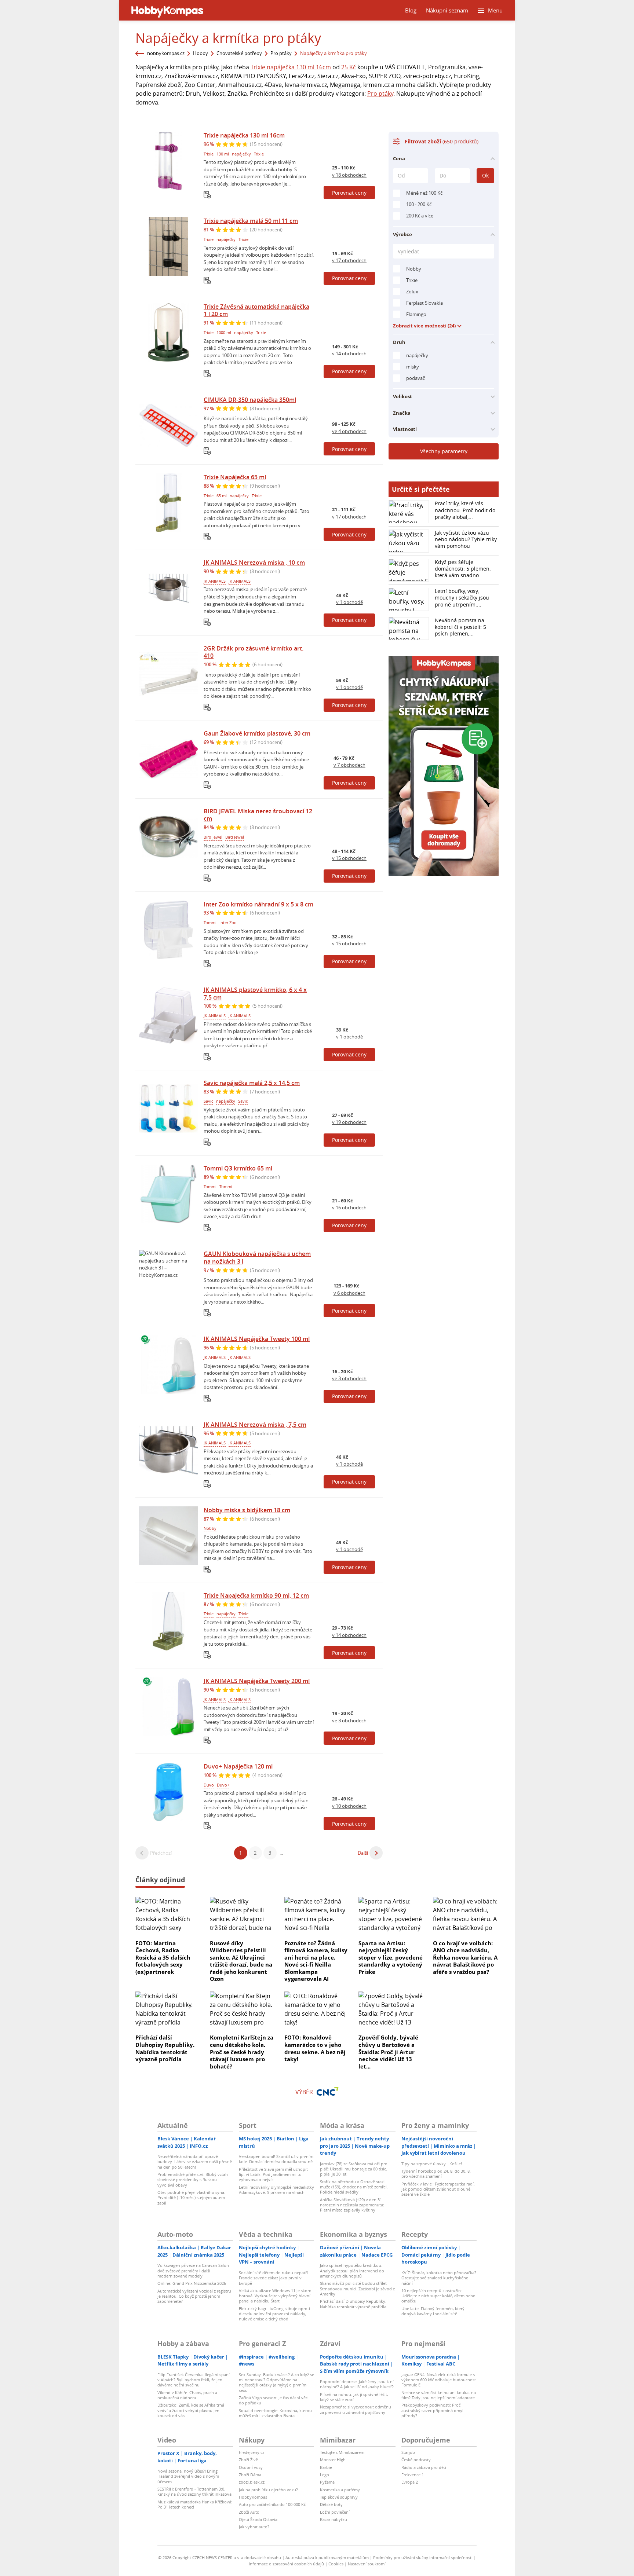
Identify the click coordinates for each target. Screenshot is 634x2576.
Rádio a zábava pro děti (424, 2467)
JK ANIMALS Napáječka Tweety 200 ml (257, 1681)
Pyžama (327, 2482)
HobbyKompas (253, 2497)
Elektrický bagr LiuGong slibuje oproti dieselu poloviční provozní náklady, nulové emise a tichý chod (274, 2314)
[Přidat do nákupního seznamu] (207, 195)
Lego (325, 2475)
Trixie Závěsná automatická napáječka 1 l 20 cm (256, 310)
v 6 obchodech (349, 1293)
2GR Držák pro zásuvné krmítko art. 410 (254, 652)
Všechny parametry (444, 451)
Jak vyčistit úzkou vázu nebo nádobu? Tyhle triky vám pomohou (466, 539)
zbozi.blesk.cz (252, 2482)
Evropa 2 (410, 2482)
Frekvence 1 (413, 2475)
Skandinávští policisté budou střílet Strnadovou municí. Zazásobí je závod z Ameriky (357, 2289)
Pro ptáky (281, 53)
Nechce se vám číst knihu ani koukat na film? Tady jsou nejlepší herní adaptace (439, 2395)
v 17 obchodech (349, 260)
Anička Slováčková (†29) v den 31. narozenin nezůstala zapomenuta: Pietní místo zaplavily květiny (352, 2205)
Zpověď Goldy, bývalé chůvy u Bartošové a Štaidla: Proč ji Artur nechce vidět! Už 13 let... (388, 2052)
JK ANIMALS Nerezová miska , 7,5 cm (255, 1425)
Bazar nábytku (334, 2519)
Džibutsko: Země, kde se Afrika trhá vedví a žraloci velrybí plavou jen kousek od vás (191, 2410)
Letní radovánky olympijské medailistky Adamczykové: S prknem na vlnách (276, 2190)
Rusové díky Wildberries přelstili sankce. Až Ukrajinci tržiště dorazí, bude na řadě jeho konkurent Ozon (241, 1961)
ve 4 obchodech (349, 431)
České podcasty (416, 2460)
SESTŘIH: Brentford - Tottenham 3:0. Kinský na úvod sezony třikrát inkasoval (195, 2491)
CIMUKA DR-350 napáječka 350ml (250, 400)
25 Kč (349, 67)
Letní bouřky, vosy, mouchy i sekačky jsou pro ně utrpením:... (462, 598)
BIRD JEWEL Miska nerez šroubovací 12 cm (258, 815)
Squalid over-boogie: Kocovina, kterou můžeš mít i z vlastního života (275, 2413)
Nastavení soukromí (367, 2564)
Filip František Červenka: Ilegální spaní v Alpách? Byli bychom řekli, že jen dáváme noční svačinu (194, 2380)
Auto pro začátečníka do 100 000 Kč (272, 2504)
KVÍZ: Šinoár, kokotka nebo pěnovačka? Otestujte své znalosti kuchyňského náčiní (439, 2278)
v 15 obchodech (349, 858)
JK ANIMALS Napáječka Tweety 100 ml (257, 1339)
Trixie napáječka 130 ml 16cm (291, 67)
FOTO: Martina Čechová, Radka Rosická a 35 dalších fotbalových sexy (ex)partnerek (163, 1957)
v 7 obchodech (349, 765)
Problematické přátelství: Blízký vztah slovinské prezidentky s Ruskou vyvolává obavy (193, 2180)
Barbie (326, 2467)
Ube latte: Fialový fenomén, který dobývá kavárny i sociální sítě (433, 2311)
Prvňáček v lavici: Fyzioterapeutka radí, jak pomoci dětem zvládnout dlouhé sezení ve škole (438, 2189)
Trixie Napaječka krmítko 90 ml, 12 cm (256, 1595)
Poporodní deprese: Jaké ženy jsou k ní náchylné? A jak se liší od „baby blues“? (357, 2384)
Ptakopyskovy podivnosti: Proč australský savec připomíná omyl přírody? (432, 2410)
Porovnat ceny (349, 193)
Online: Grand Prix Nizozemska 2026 (192, 2283)
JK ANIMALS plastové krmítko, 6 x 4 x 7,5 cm (255, 994)
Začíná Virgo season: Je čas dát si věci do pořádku (274, 2400)
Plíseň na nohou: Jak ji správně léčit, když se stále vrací (354, 2397)
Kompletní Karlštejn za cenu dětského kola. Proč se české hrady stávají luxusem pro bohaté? (242, 2052)
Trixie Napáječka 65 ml (235, 477)
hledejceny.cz (252, 2452)
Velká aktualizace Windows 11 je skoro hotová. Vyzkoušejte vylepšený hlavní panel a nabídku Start (275, 2296)
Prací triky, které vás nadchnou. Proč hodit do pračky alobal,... (465, 510)
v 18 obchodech (349, 175)
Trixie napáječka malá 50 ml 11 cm (251, 221)
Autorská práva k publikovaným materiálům (327, 2557)
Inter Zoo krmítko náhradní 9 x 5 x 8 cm (258, 904)
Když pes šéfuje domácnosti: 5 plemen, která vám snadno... (463, 569)
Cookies (336, 2564)
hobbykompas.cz (166, 53)
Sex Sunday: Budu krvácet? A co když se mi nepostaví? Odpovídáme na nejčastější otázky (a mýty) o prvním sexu (276, 2382)
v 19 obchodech (349, 1122)
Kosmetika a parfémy (340, 2490)
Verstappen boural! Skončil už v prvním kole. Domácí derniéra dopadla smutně (276, 2159)
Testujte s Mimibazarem (342, 2452)
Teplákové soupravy (339, 2497)
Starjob (408, 2452)
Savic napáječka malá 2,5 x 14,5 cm (252, 1083)
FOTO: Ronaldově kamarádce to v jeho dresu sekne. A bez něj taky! (315, 2048)
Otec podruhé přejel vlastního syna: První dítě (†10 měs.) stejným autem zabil (191, 2198)
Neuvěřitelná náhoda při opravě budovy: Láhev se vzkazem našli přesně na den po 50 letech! (195, 2162)
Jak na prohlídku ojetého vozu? (268, 2490)
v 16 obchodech (349, 1208)
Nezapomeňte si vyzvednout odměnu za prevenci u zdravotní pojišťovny (356, 2409)
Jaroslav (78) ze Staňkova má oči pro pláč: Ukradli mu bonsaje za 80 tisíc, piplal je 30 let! (354, 2169)
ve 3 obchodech (349, 1378)
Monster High (333, 2460)
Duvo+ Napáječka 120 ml (238, 1766)
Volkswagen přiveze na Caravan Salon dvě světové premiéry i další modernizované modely (193, 2271)
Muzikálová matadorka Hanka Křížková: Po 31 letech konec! (195, 2504)
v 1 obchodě (349, 602)
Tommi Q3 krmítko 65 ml (238, 1168)
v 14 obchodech (349, 353)
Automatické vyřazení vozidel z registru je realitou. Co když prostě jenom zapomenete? (194, 2296)
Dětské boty (331, 2504)
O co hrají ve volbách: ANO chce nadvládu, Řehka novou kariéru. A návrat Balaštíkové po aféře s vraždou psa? (465, 1957)
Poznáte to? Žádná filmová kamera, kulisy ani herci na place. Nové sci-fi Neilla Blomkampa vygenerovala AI (316, 1961)
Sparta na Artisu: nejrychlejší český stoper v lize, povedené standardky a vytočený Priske (391, 1957)
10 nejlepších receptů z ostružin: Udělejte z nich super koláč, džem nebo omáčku (438, 2296)
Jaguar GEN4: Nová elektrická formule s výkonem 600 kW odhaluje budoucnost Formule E (439, 2380)
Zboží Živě (248, 2460)
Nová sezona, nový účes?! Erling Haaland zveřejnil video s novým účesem (188, 2476)
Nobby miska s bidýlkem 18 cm (247, 1510)
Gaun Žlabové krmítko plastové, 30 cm (257, 733)
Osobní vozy (251, 2467)
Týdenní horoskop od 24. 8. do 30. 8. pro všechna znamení (436, 2174)
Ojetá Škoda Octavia (258, 2519)
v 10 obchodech (349, 1806)
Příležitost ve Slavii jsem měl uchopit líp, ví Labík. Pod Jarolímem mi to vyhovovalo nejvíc (273, 2174)
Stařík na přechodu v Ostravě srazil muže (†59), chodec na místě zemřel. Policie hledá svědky (354, 2187)
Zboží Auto (249, 2512)
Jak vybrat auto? (254, 2527)
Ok (485, 175)
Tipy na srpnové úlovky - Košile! (432, 2164)
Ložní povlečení (335, 2512)
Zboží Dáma (250, 2475)
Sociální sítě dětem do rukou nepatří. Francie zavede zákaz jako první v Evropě (274, 2278)
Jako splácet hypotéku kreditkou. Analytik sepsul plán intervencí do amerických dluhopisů (352, 2271)
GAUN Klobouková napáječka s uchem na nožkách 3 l (257, 1258)
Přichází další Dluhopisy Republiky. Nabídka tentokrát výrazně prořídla (165, 2048)
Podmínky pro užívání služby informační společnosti (423, 2557)
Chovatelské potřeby (239, 53)
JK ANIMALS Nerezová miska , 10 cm (254, 563)
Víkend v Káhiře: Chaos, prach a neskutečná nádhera (187, 2395)
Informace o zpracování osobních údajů (286, 2564)
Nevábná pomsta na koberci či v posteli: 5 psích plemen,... (460, 627)
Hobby (201, 53)
